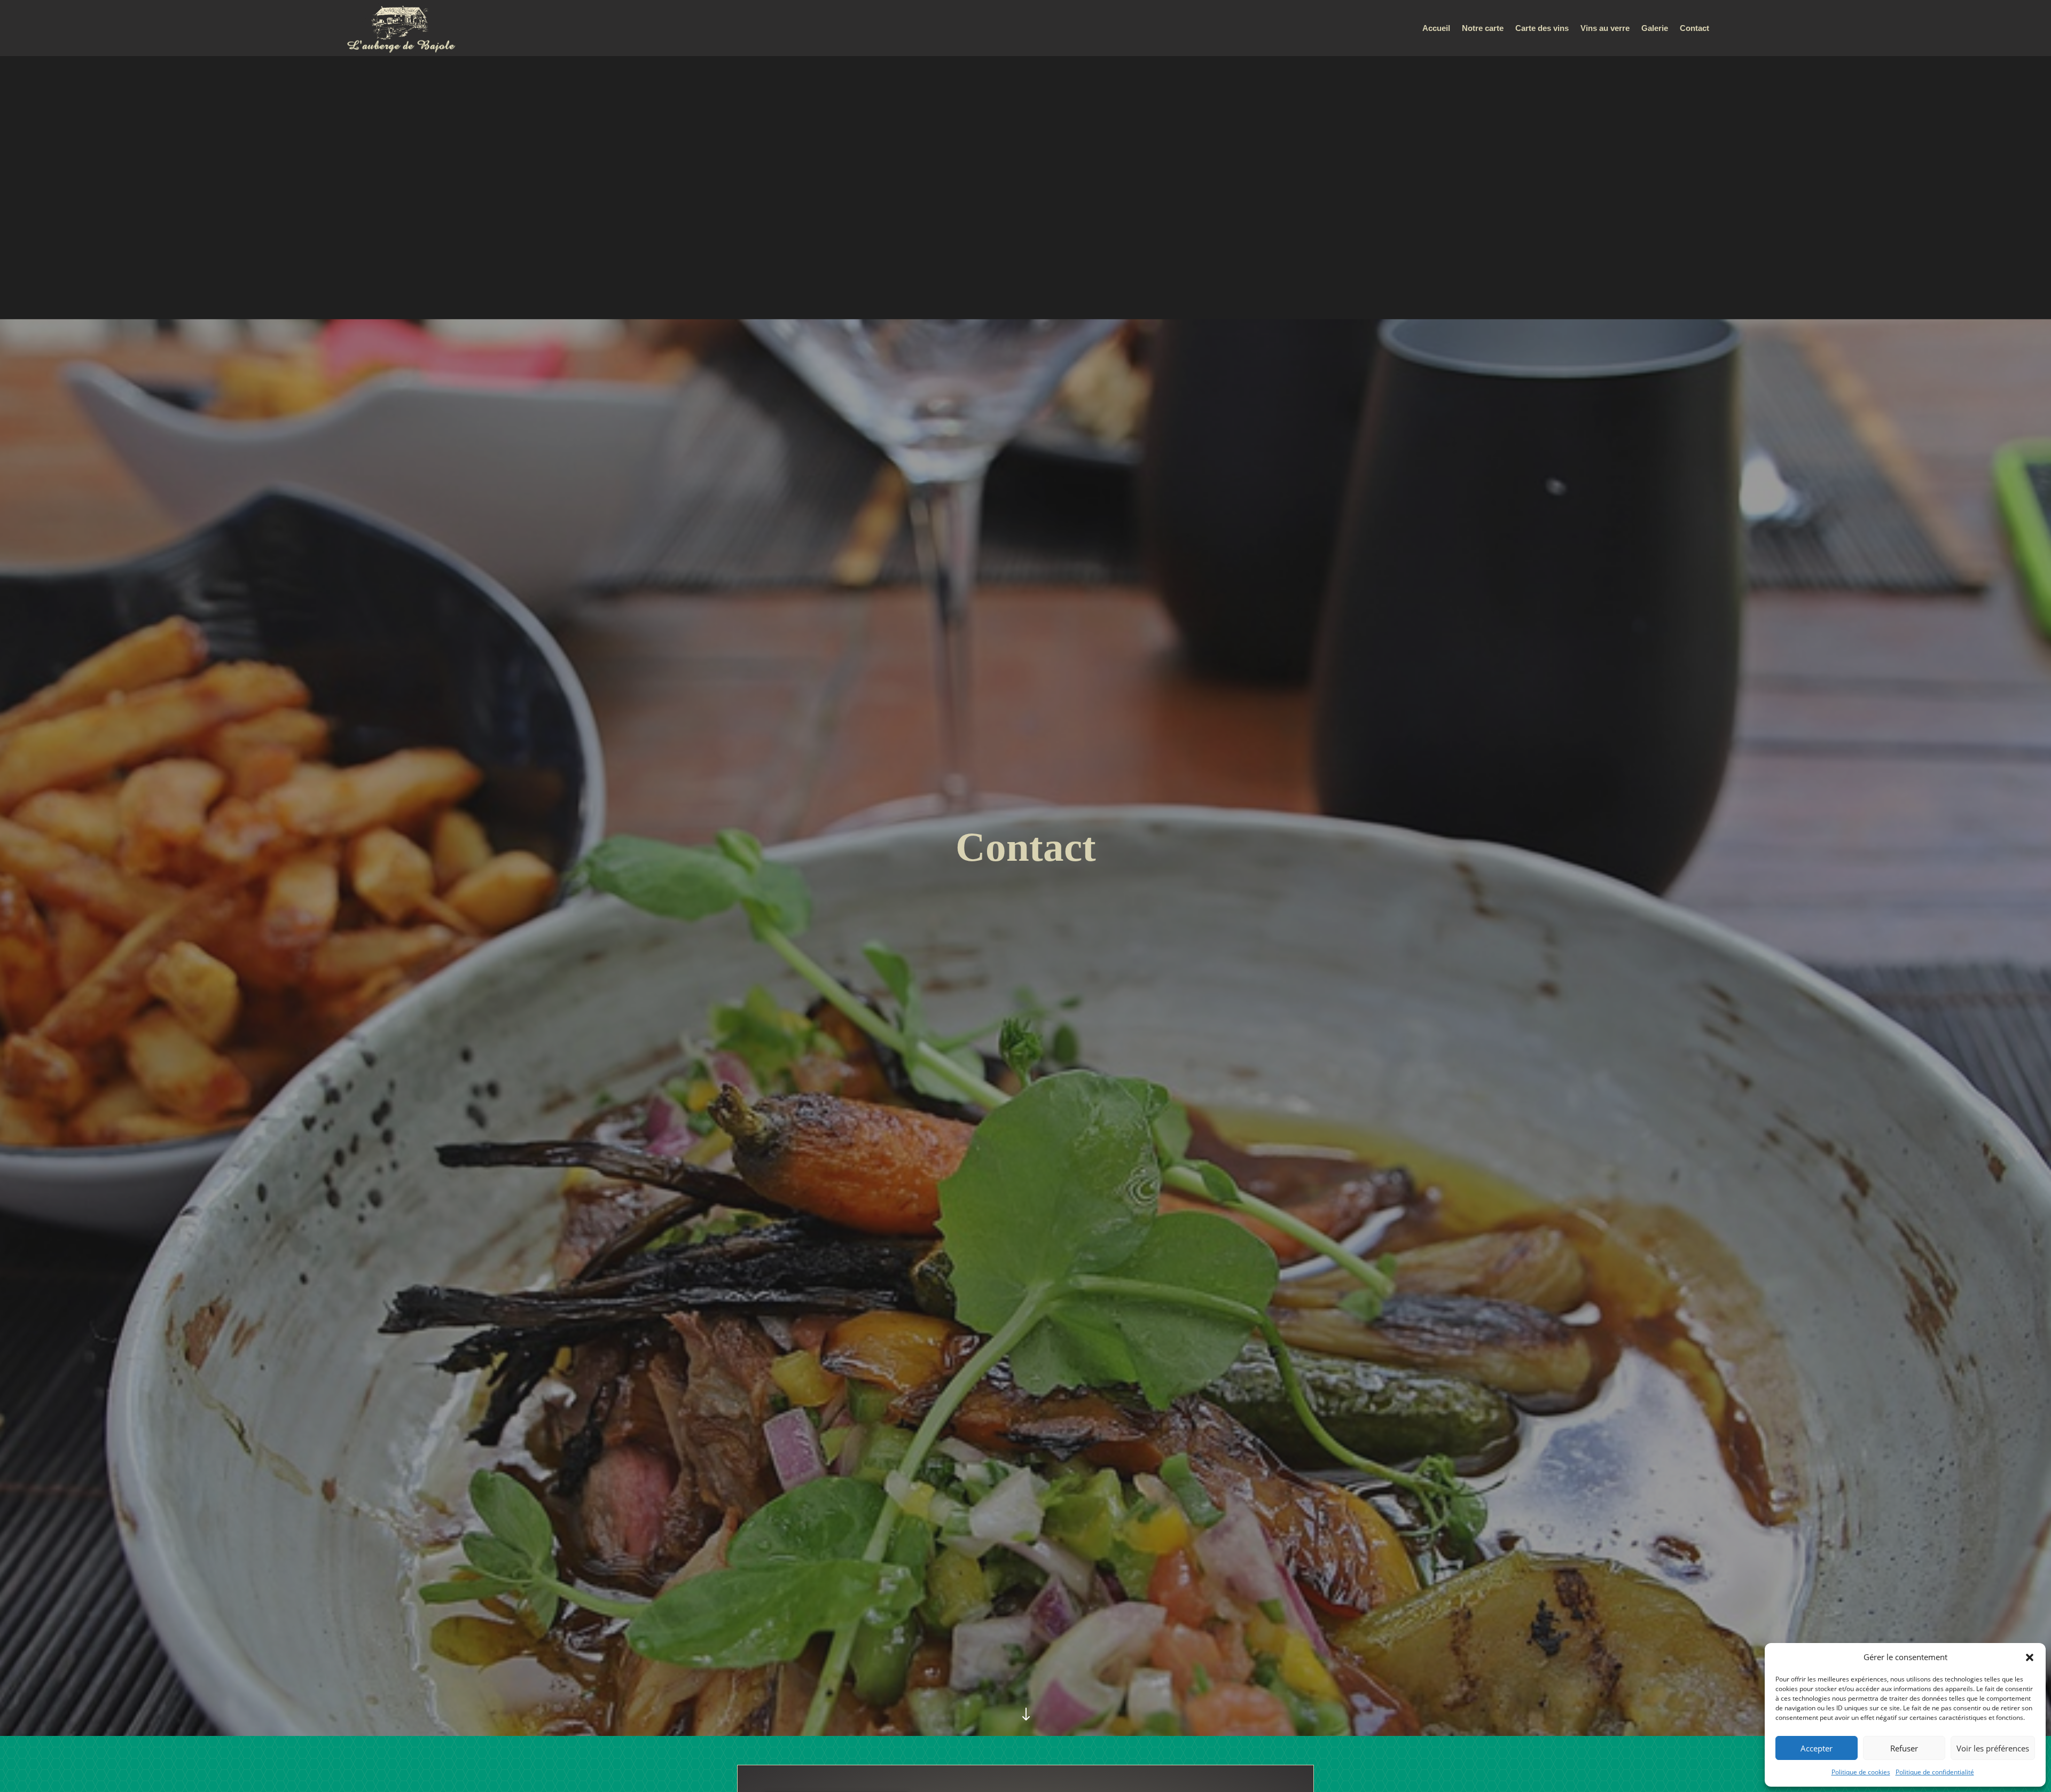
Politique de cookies (1861, 1772)
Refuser (1904, 1748)
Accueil (1436, 29)
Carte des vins (1542, 29)
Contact (1694, 29)
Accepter (1817, 1748)
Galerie (1655, 29)
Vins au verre (1605, 29)
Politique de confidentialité (1935, 1772)
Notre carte (1483, 29)
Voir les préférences (1993, 1748)
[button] (2030, 1657)
